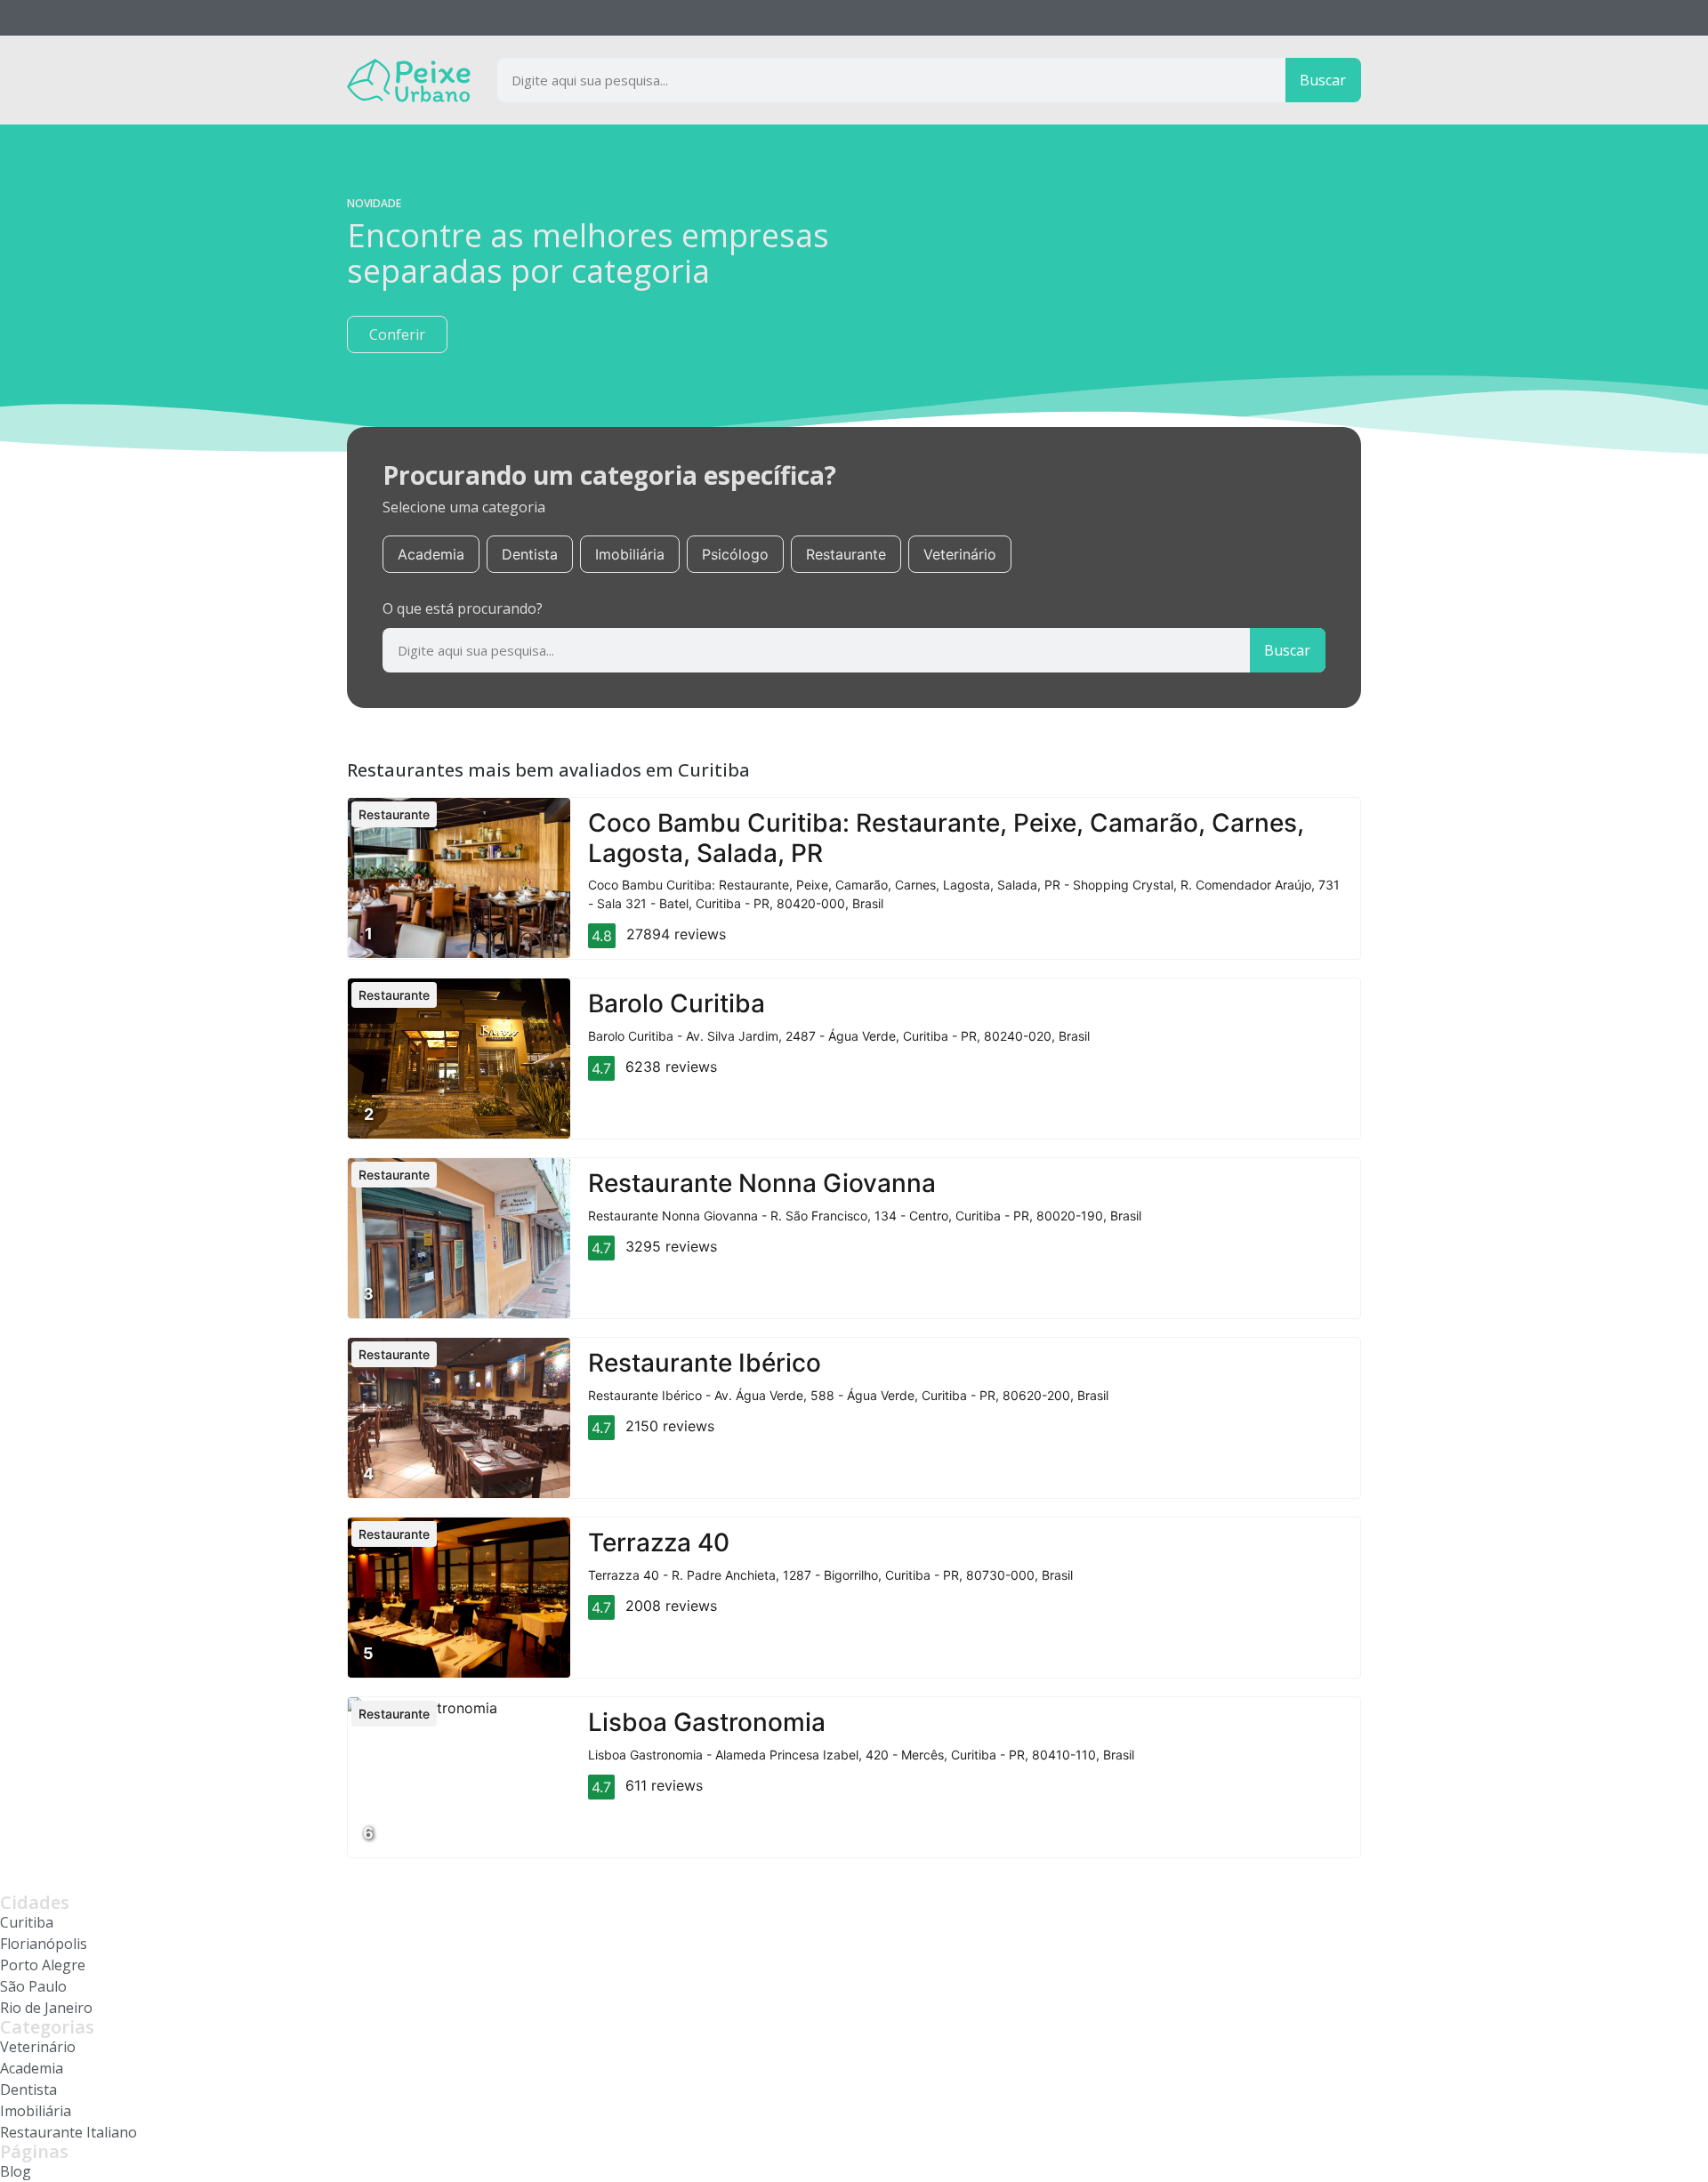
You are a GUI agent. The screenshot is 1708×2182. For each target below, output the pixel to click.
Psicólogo (735, 554)
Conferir (397, 334)
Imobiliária (630, 554)
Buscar (1323, 80)
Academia (431, 554)
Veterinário (960, 554)
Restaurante (846, 554)
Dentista (530, 554)
